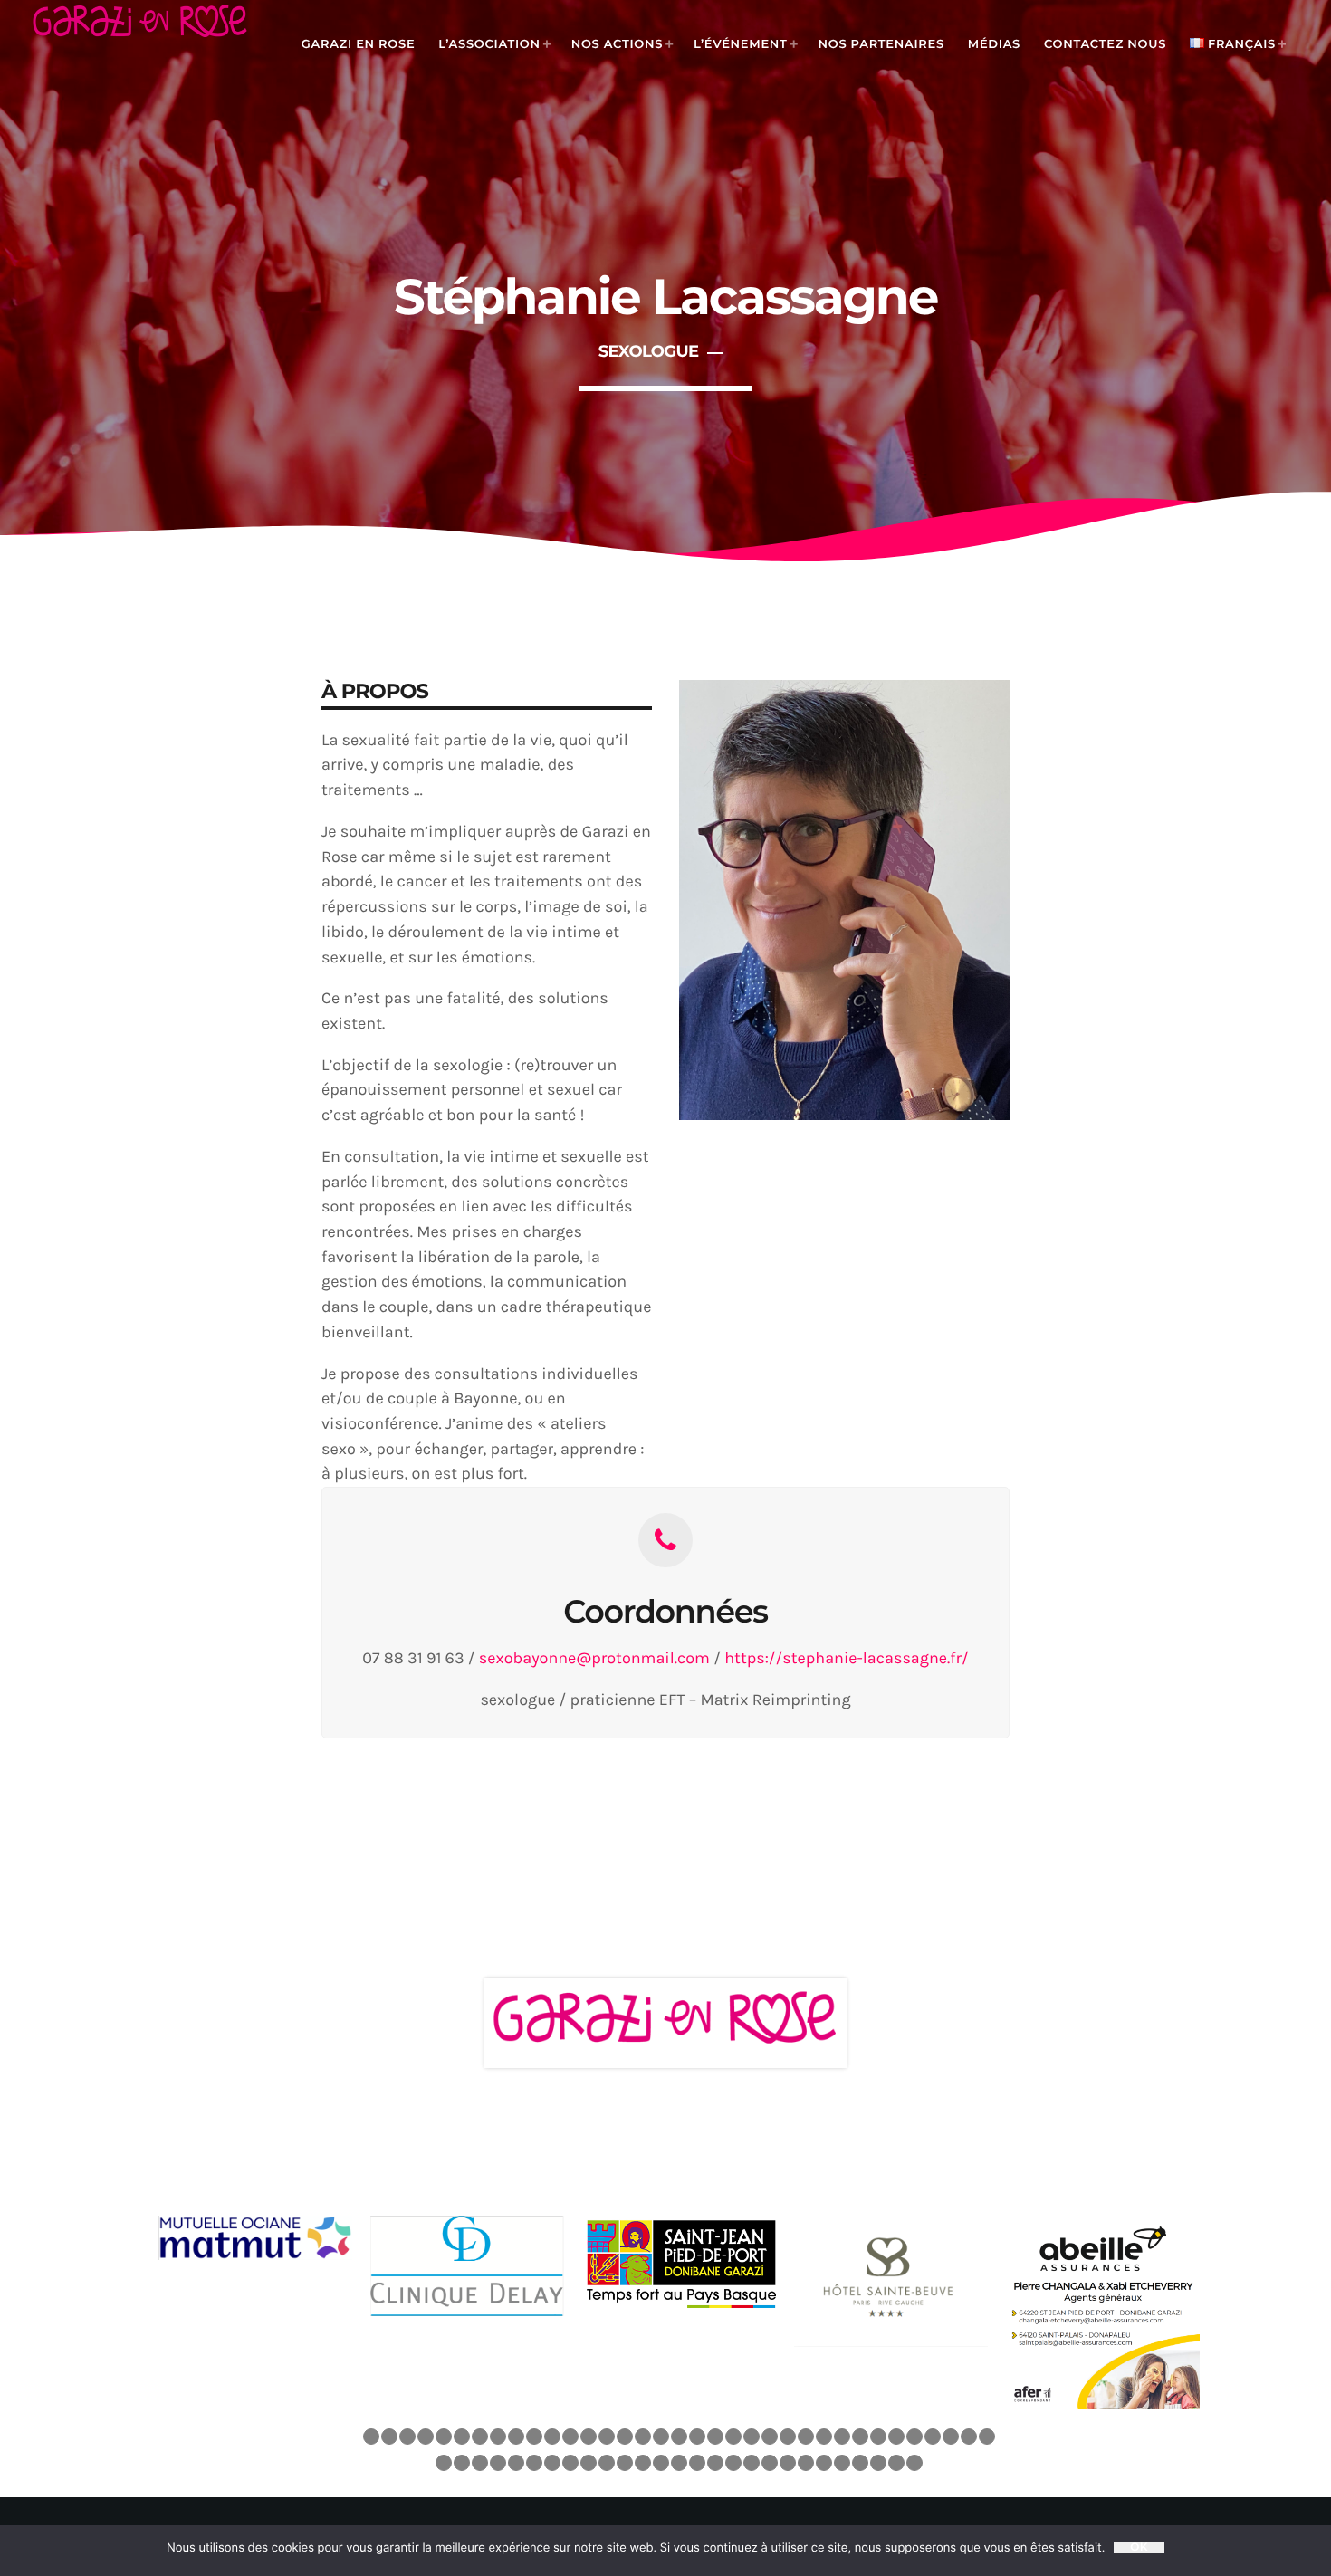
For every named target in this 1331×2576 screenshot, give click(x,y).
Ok (1139, 2548)
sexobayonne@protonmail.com (594, 1658)
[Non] (1297, 2551)
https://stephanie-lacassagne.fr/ (846, 1658)
